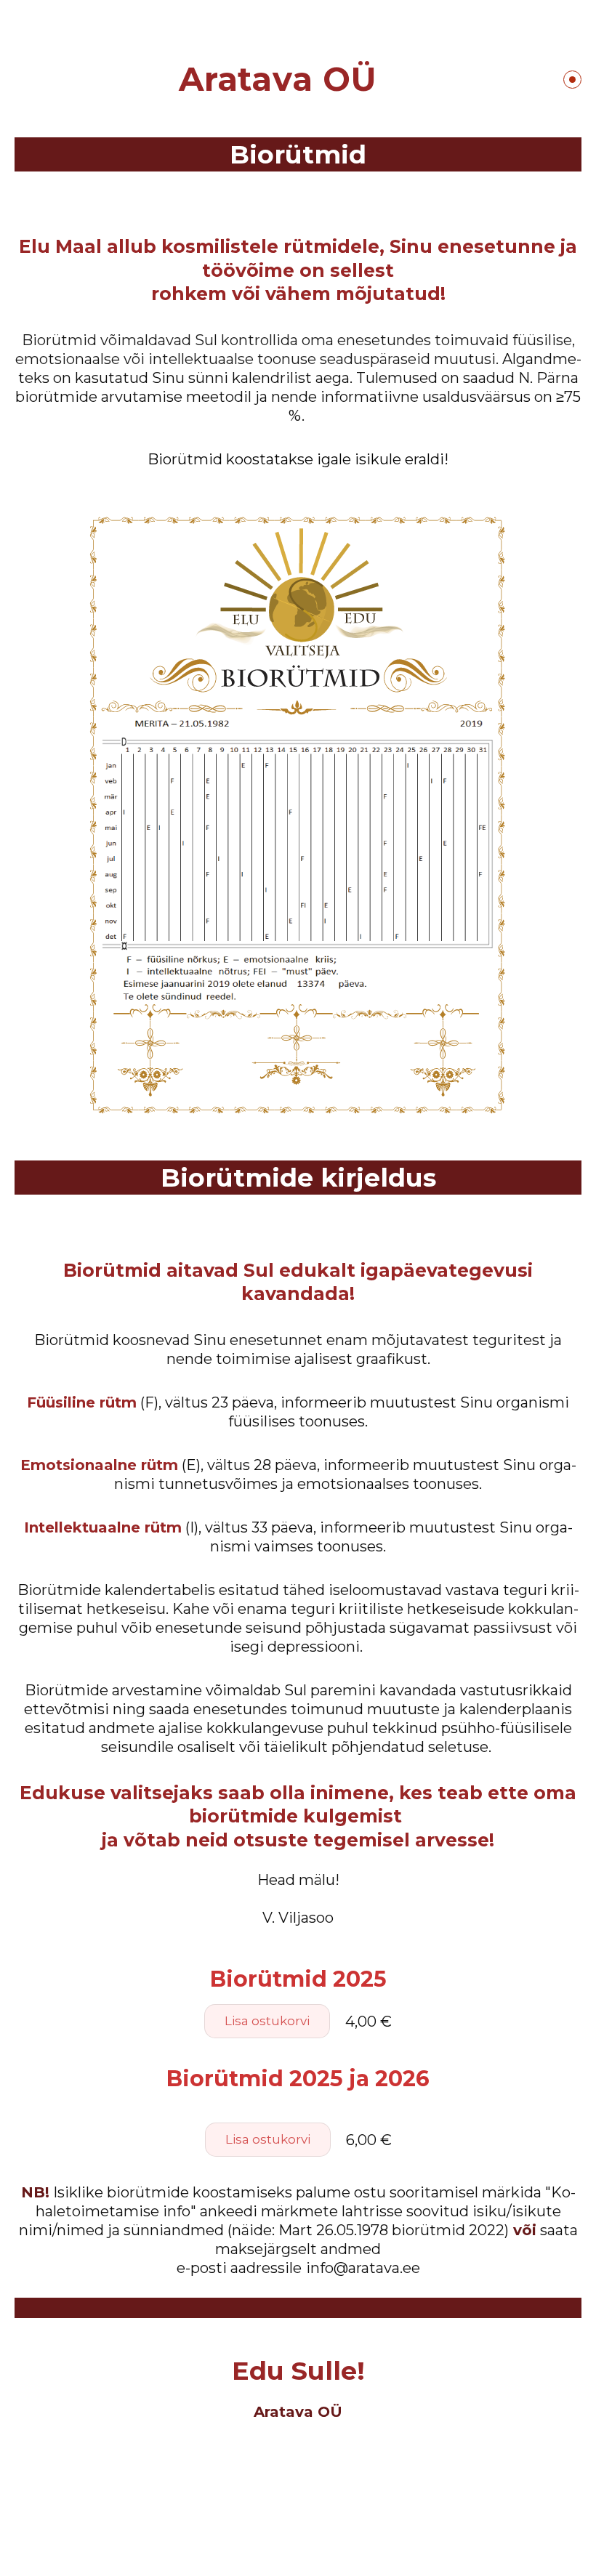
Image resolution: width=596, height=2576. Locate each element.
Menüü (572, 80)
